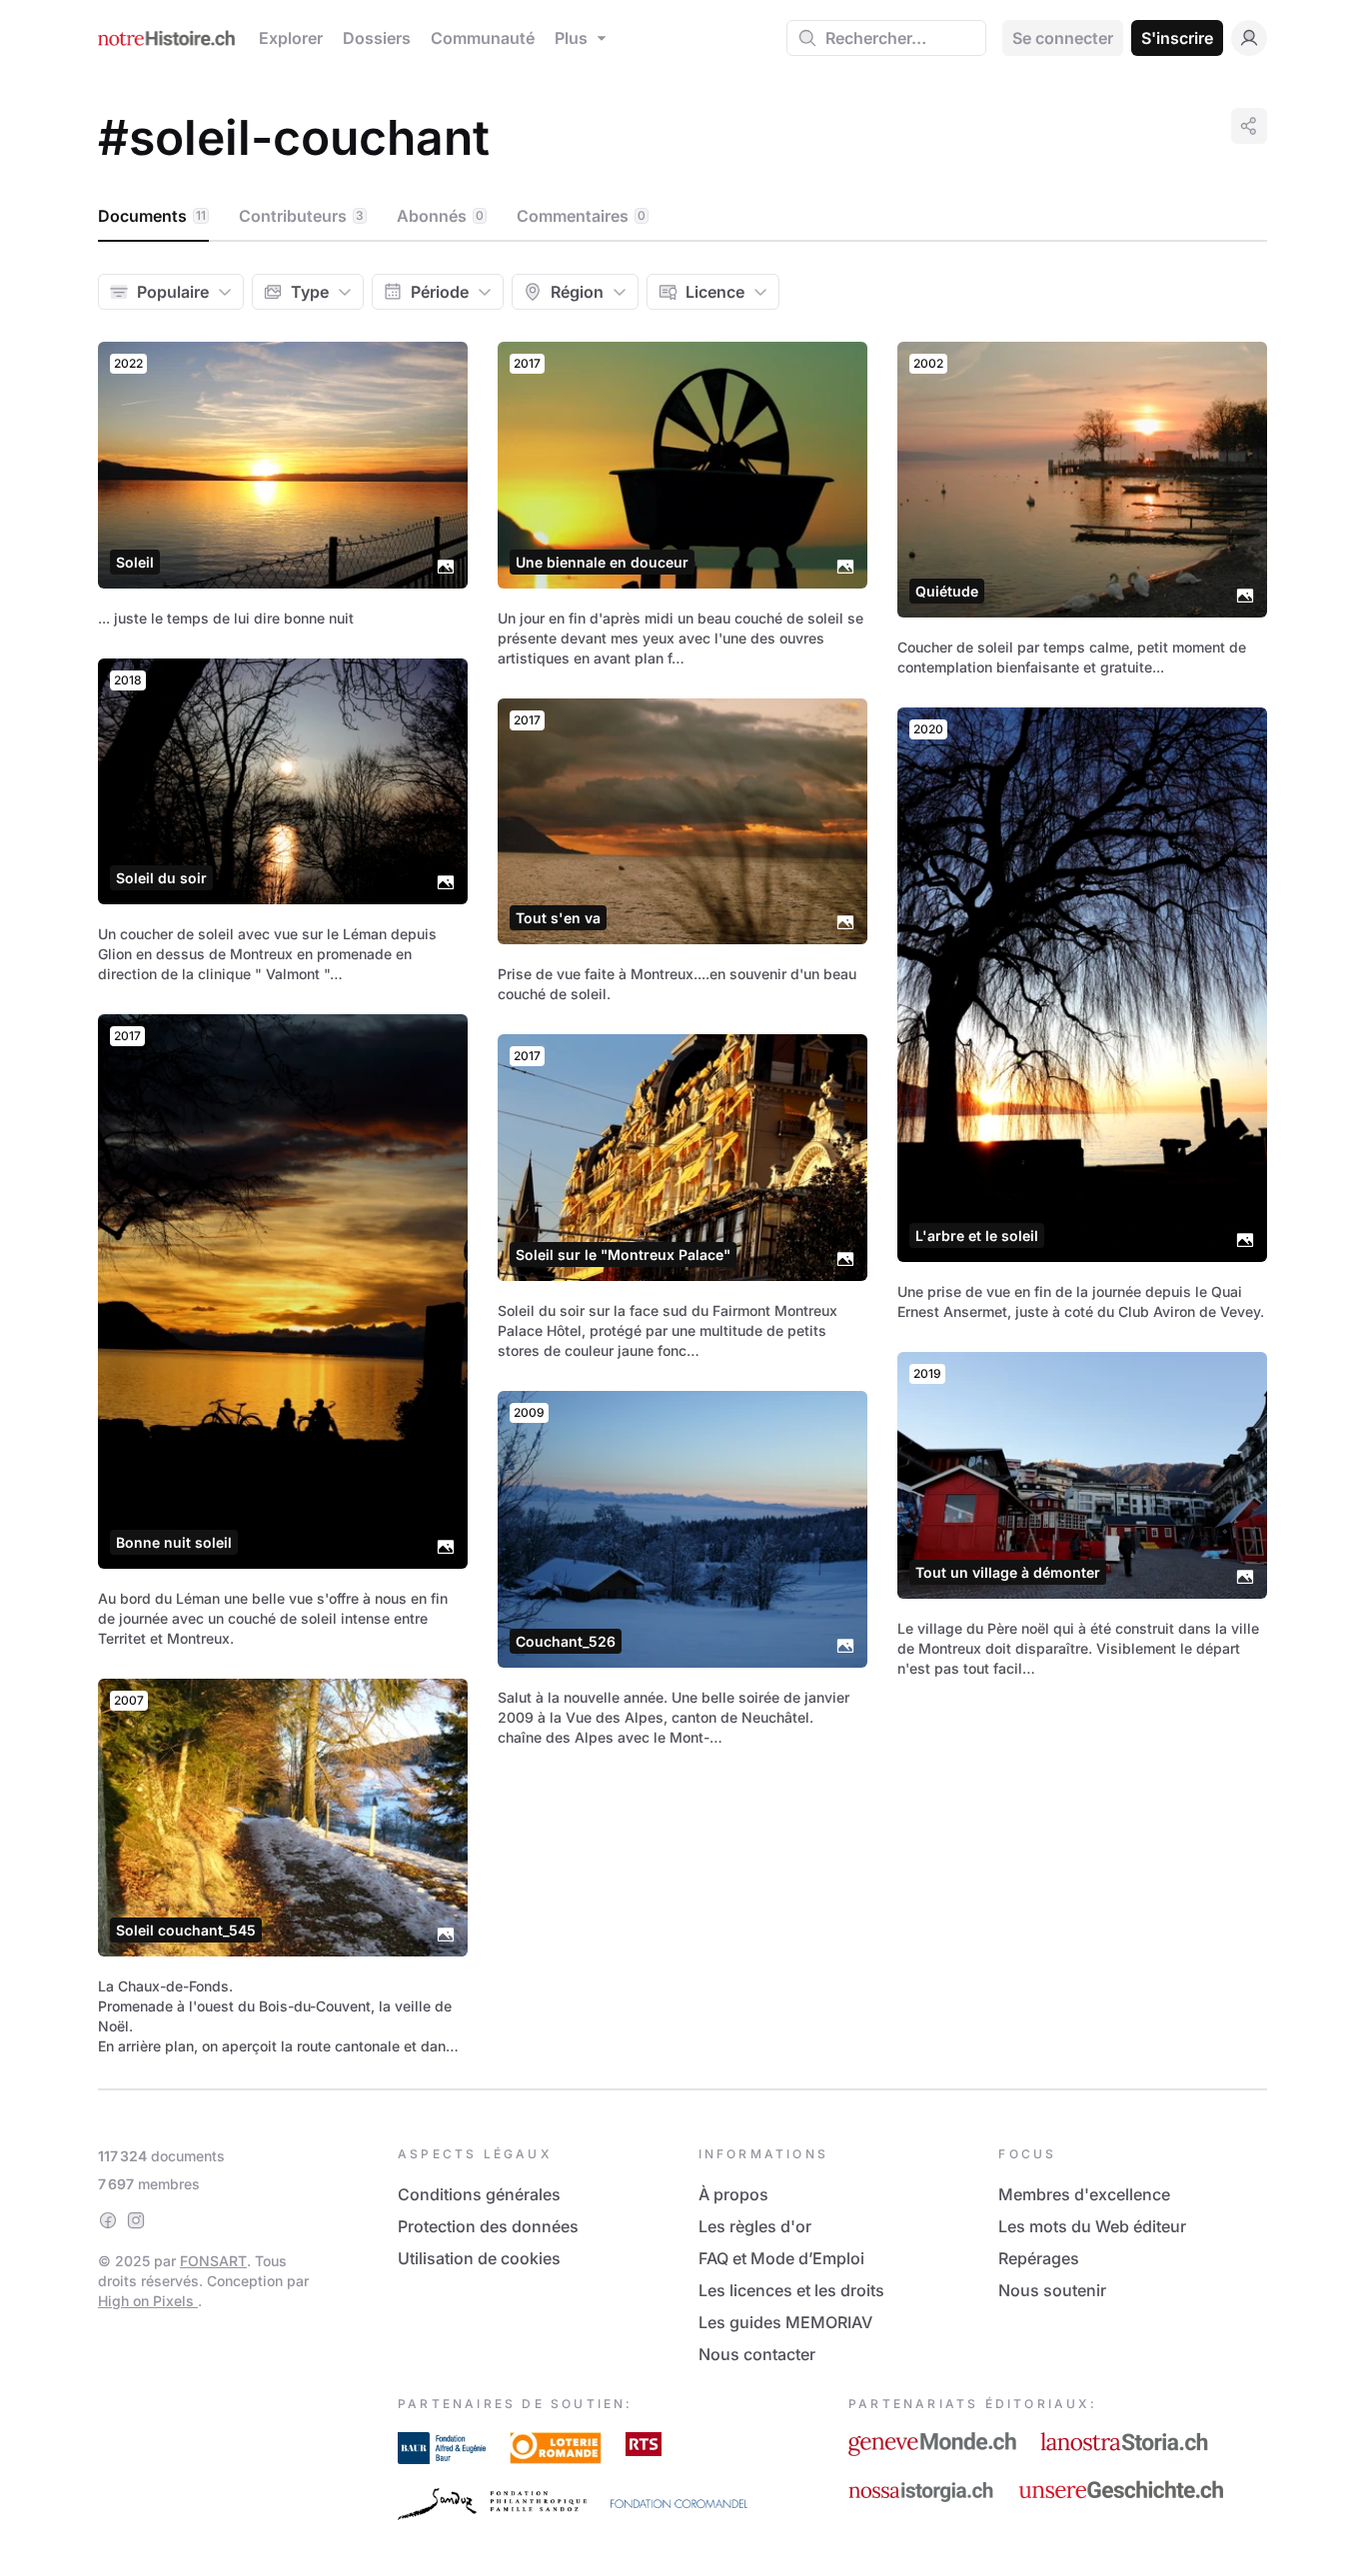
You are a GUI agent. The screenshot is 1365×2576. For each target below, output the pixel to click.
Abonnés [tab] (440, 216)
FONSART (213, 2261)
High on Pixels (148, 2301)
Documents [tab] (152, 216)
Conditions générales (479, 2194)
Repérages (1039, 2258)
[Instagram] (136, 2220)
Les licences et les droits (791, 2290)
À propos (733, 2194)
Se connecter (1063, 38)
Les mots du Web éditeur (1092, 2226)
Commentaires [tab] (581, 216)
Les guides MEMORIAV (785, 2322)
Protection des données (488, 2226)
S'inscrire (1177, 38)
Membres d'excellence (1084, 2194)
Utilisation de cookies (479, 2258)
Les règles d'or (755, 2226)
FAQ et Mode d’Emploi (781, 2258)
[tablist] (682, 217)
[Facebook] (108, 2220)
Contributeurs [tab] (301, 216)
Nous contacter (757, 2354)
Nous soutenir (1052, 2290)
